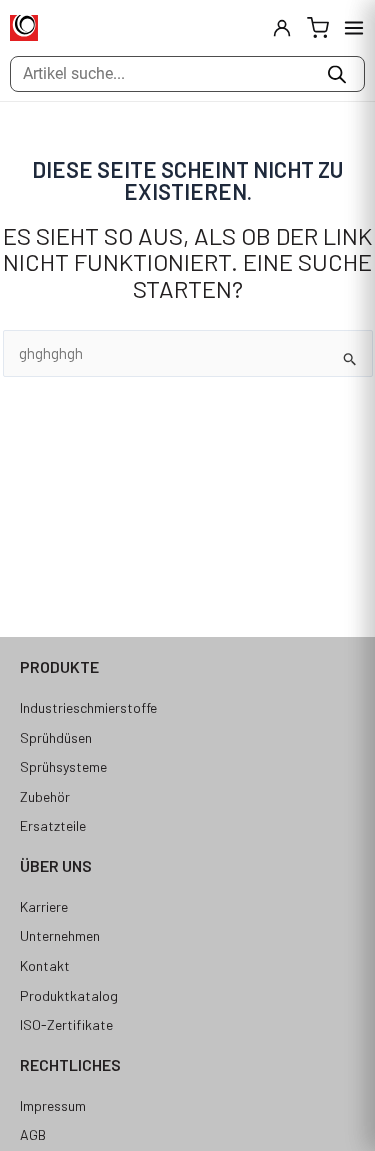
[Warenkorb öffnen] (318, 28)
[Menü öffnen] (354, 28)
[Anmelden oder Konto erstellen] (282, 28)
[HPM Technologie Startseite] (24, 28)
